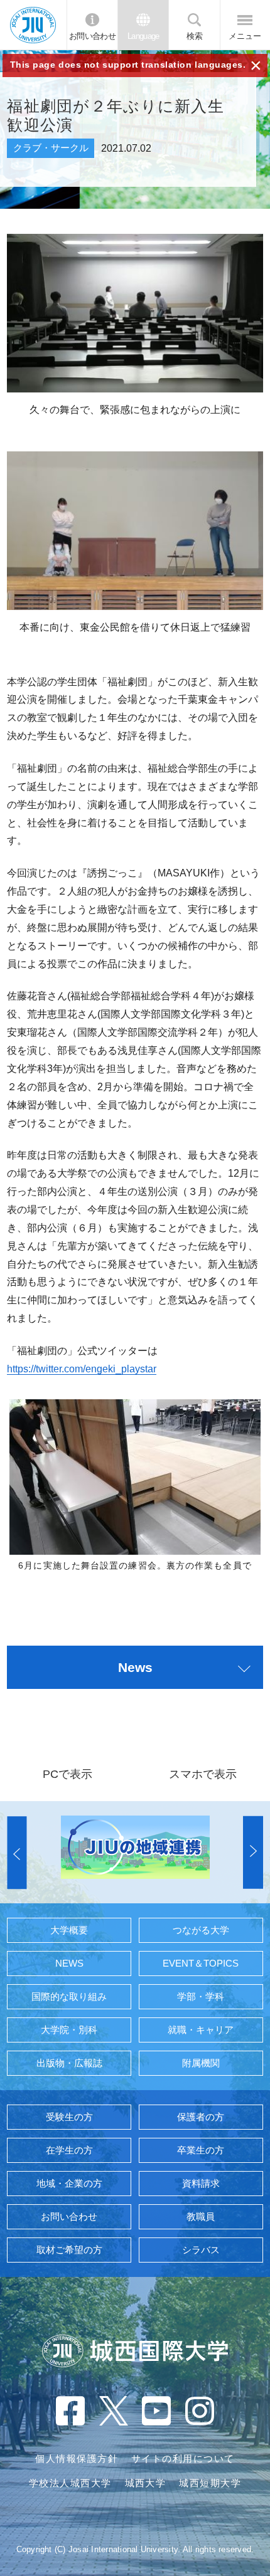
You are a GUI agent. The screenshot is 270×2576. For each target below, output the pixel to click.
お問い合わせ (92, 36)
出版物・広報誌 (69, 2063)
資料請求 (201, 2184)
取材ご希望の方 (69, 2250)
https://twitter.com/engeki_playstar (82, 1369)
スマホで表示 (203, 1774)
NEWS (69, 1964)
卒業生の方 (201, 2150)
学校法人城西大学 (70, 2483)
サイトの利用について (183, 2459)
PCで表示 (67, 1774)
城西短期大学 (210, 2483)
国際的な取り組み (69, 1997)
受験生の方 (69, 2117)
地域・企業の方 (69, 2184)
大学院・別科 (69, 2030)
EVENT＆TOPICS (201, 1964)
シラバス (201, 2250)
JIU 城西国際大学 (33, 24)
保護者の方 (201, 2117)
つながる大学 (201, 1930)
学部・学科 (201, 1997)
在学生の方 (69, 2150)
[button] (17, 1852)
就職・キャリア (201, 2030)
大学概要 (69, 1930)
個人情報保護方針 (77, 2459)
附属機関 (201, 2063)
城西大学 (146, 2483)
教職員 (201, 2217)
